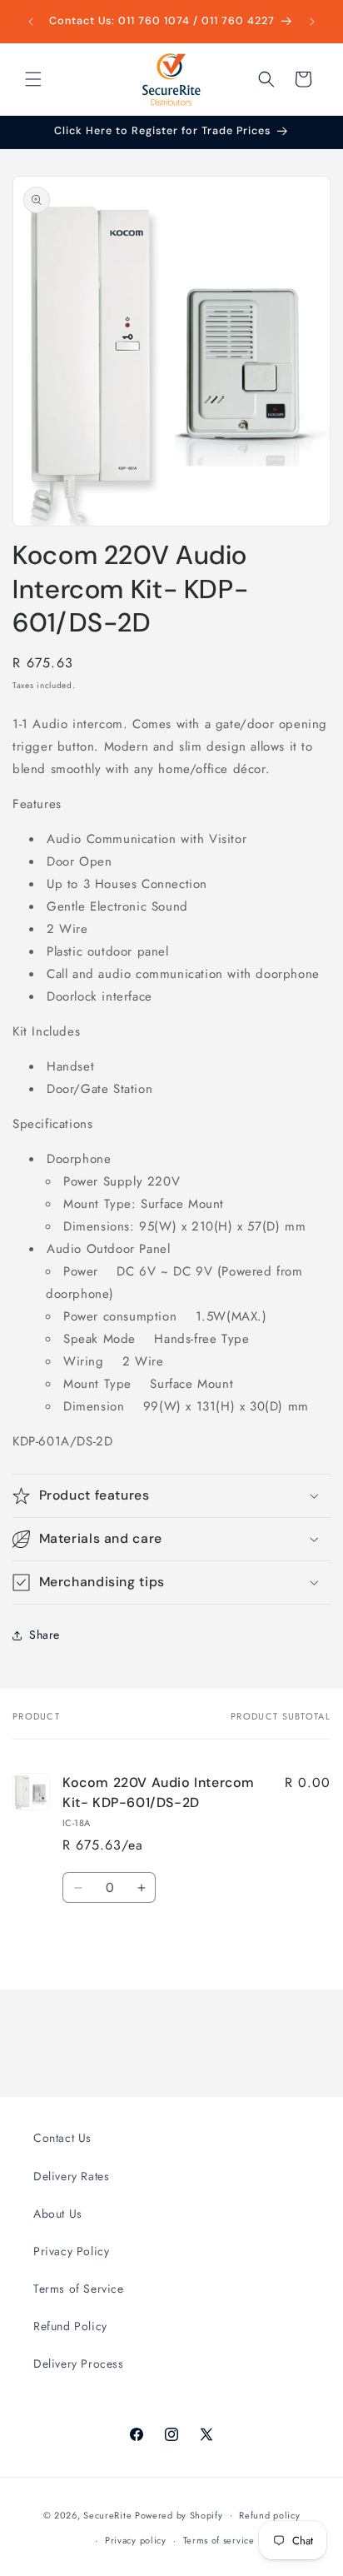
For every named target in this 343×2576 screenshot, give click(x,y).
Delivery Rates (71, 2176)
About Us (58, 2214)
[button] (33, 79)
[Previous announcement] (31, 22)
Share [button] (45, 1635)
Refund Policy (70, 2326)
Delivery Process (79, 2364)
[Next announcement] (312, 22)
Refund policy (269, 2515)
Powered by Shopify (179, 2514)
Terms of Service (79, 2289)
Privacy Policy (71, 2251)
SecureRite (107, 2514)
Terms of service (219, 2540)
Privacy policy (136, 2540)
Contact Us (62, 2138)
